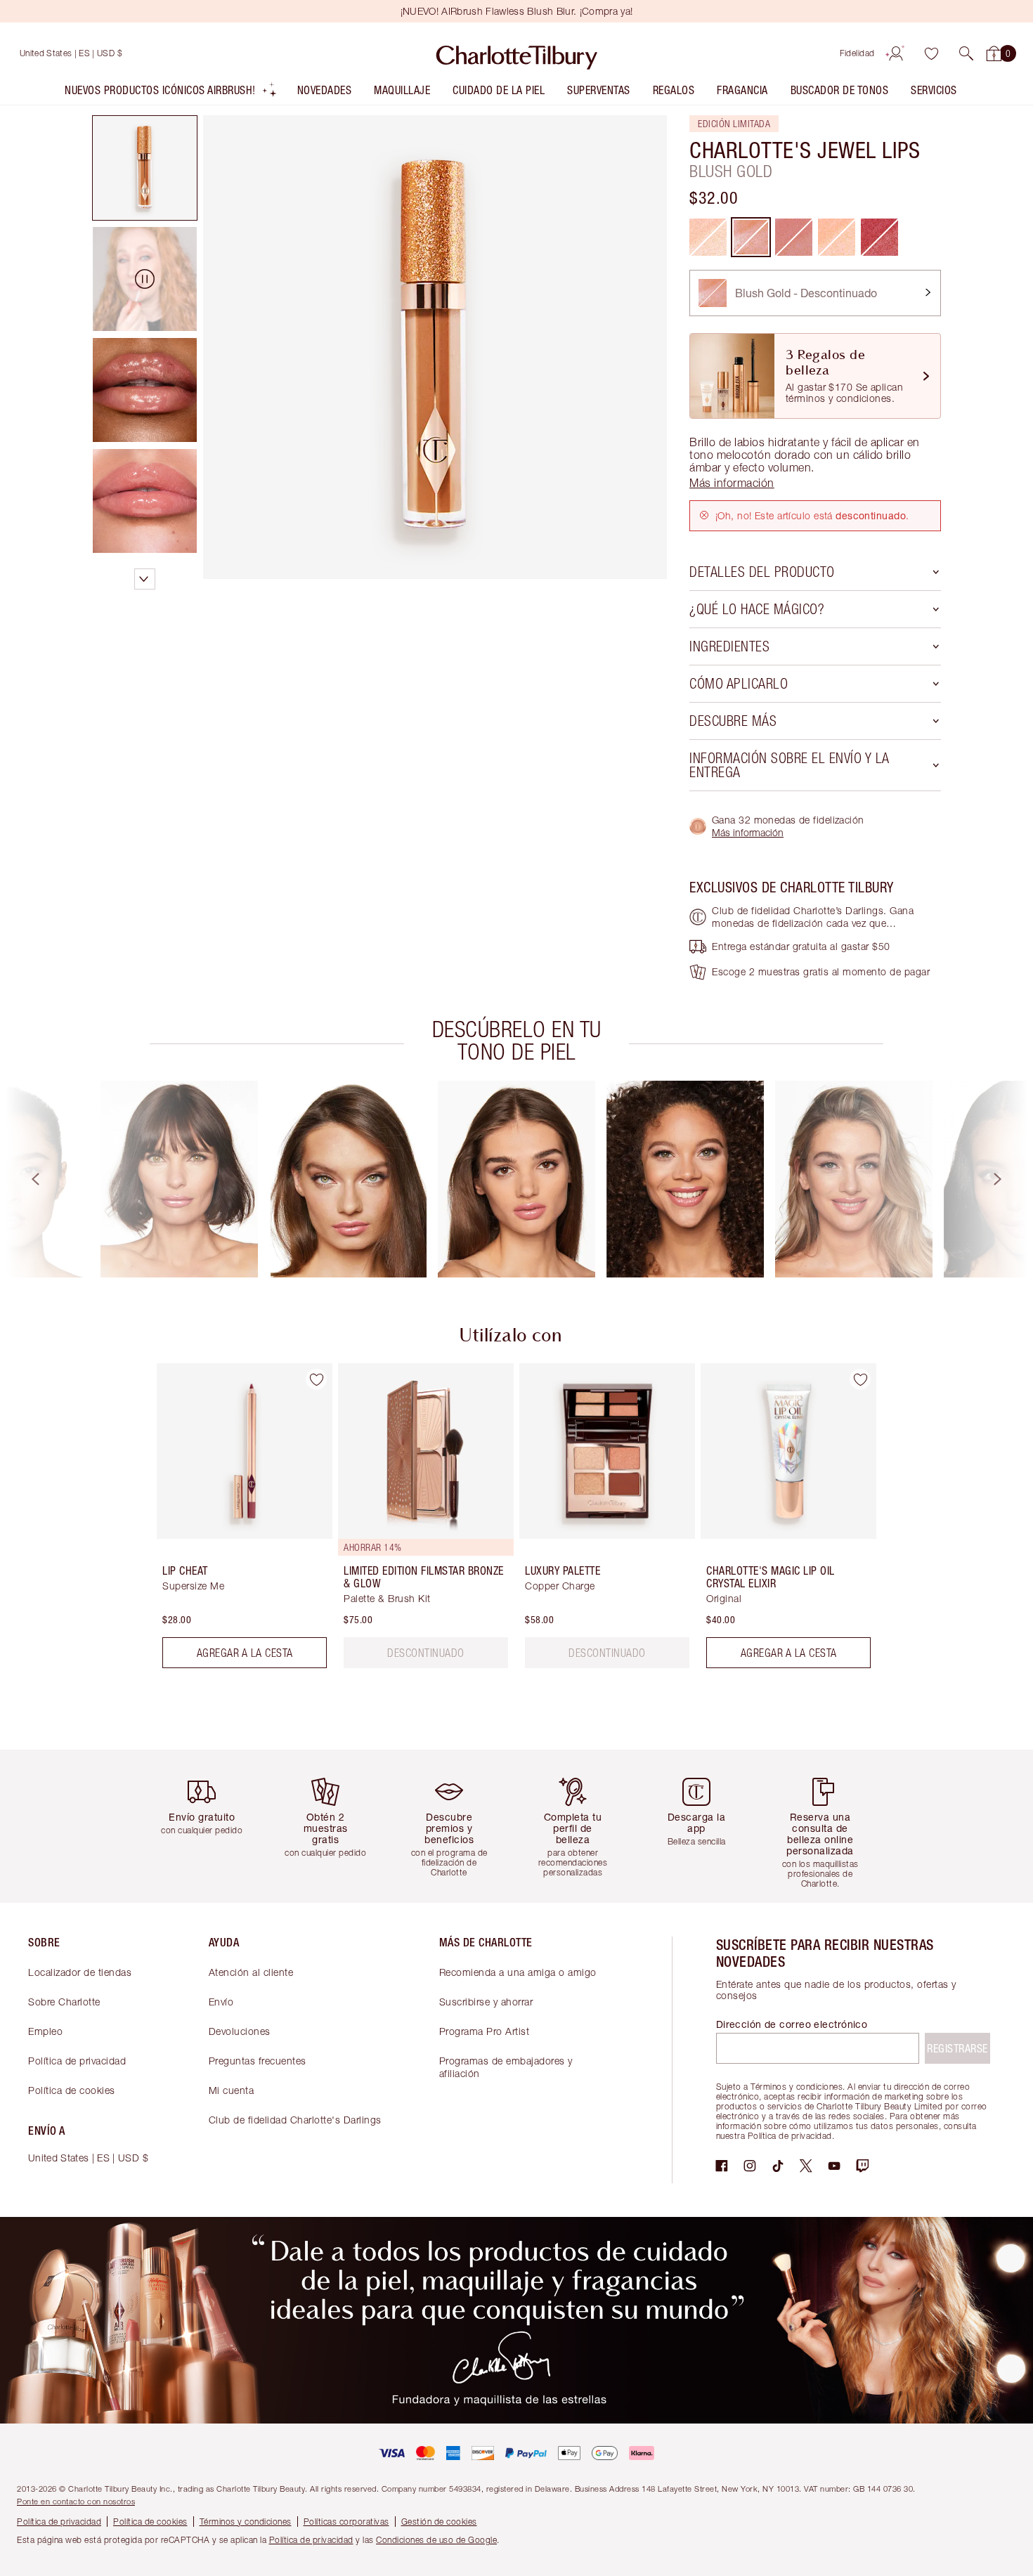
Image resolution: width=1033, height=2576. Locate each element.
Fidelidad (857, 53)
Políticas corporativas (346, 2522)
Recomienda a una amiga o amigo (518, 1972)
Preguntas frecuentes (258, 2061)
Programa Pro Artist (485, 2031)
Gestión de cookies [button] (439, 2522)
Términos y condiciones (246, 2522)
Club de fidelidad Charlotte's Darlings (295, 2120)
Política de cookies (72, 2090)
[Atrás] (22, 1179)
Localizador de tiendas (80, 1972)
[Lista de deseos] (931, 53)
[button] (966, 53)
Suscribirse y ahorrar (486, 2002)
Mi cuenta (232, 2090)
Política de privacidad (77, 2061)
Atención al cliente (251, 1972)
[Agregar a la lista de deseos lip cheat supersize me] (316, 1379)
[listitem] (171, 93)
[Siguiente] (1011, 1179)
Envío (221, 2002)
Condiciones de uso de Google (436, 2540)
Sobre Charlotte (64, 2002)
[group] (179, 1179)
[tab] (145, 168)
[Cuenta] (896, 53)
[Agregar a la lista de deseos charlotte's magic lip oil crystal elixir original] (860, 1379)
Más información (748, 832)
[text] (426, 1653)
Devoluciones (240, 2031)
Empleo (45, 2031)
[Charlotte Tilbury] (517, 53)
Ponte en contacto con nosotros (76, 2501)
